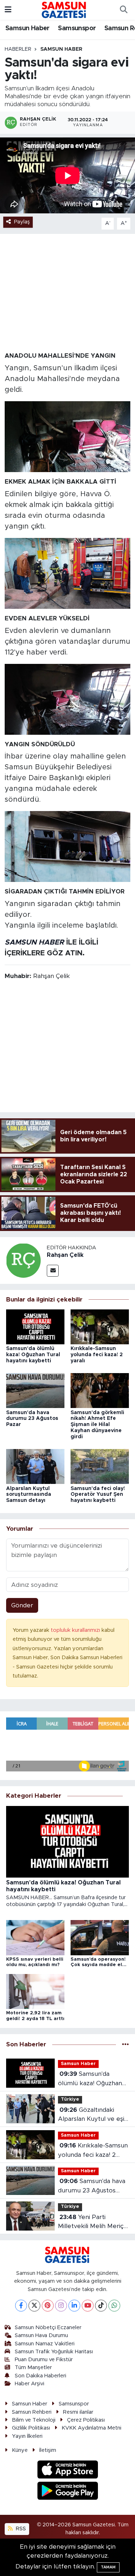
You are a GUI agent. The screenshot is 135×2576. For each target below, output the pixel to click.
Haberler (18, 49)
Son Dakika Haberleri (40, 2376)
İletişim (48, 2450)
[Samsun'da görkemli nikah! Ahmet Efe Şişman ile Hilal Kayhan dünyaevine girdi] (100, 1390)
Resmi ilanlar (78, 2412)
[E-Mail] (53, 1271)
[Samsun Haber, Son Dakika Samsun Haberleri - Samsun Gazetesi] (64, 10)
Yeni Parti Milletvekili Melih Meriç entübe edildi (91, 2222)
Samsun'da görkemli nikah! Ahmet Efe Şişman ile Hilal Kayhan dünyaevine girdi (97, 1425)
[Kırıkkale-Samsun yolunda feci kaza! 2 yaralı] (100, 1327)
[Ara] (123, 10)
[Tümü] (125, 2045)
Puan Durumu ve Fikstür (44, 2360)
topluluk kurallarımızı (76, 1630)
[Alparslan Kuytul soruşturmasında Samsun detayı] (35, 1466)
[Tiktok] (101, 2306)
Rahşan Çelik (65, 1255)
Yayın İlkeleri (27, 2436)
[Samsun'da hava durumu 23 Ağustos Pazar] (35, 1390)
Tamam (108, 2567)
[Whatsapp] (114, 2306)
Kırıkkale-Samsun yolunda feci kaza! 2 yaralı (97, 1355)
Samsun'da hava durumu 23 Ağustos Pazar (32, 1419)
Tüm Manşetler (33, 2367)
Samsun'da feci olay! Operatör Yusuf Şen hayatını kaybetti (98, 1495)
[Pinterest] (48, 2306)
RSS (20, 2529)
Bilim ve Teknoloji (34, 2420)
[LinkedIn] (74, 2306)
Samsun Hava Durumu (41, 2335)
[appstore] (67, 2471)
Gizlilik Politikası (31, 2428)
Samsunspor (77, 28)
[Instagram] (61, 2306)
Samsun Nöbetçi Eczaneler (48, 2328)
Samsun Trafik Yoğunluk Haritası (54, 2352)
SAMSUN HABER (34, 942)
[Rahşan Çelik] (23, 1260)
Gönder (22, 1605)
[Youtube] (88, 2306)
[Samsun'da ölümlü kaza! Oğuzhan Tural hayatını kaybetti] (35, 1327)
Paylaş (22, 222)
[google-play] (67, 2492)
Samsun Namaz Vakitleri (45, 2344)
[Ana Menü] (8, 10)
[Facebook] (21, 2306)
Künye (20, 2450)
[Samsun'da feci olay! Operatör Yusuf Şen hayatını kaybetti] (100, 1466)
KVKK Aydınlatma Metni (91, 2428)
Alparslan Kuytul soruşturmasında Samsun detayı (29, 1495)
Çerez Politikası (86, 2420)
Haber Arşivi (30, 2384)
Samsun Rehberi (32, 2412)
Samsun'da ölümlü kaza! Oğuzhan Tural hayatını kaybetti (33, 1355)
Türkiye (70, 2099)
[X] (34, 2306)
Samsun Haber (28, 28)
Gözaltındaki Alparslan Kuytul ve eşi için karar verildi (91, 2115)
